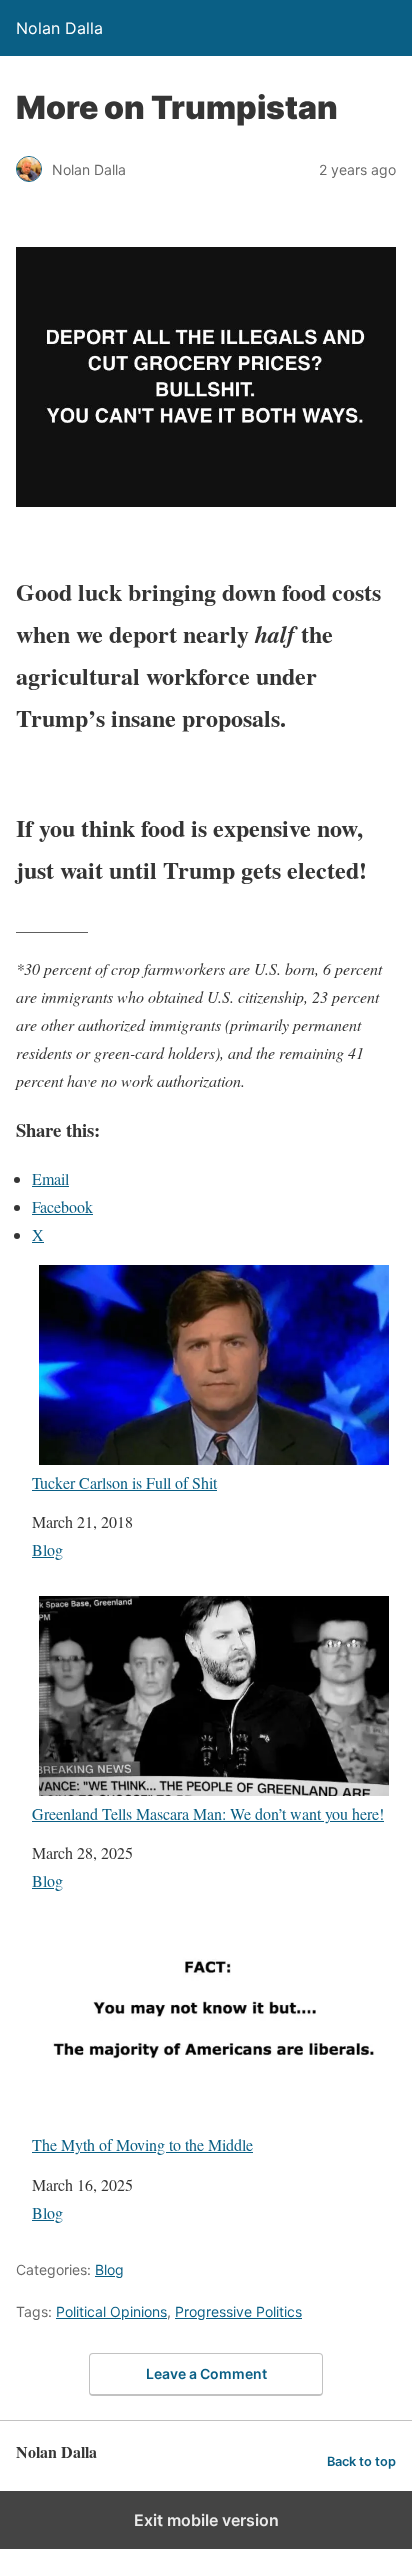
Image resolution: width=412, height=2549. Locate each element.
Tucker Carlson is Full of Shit (124, 1482)
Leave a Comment (206, 2373)
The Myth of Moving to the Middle (142, 2144)
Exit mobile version (206, 2520)
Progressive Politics (238, 2311)
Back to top (361, 2461)
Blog (47, 1549)
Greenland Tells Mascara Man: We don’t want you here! (208, 1813)
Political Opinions (111, 2311)
